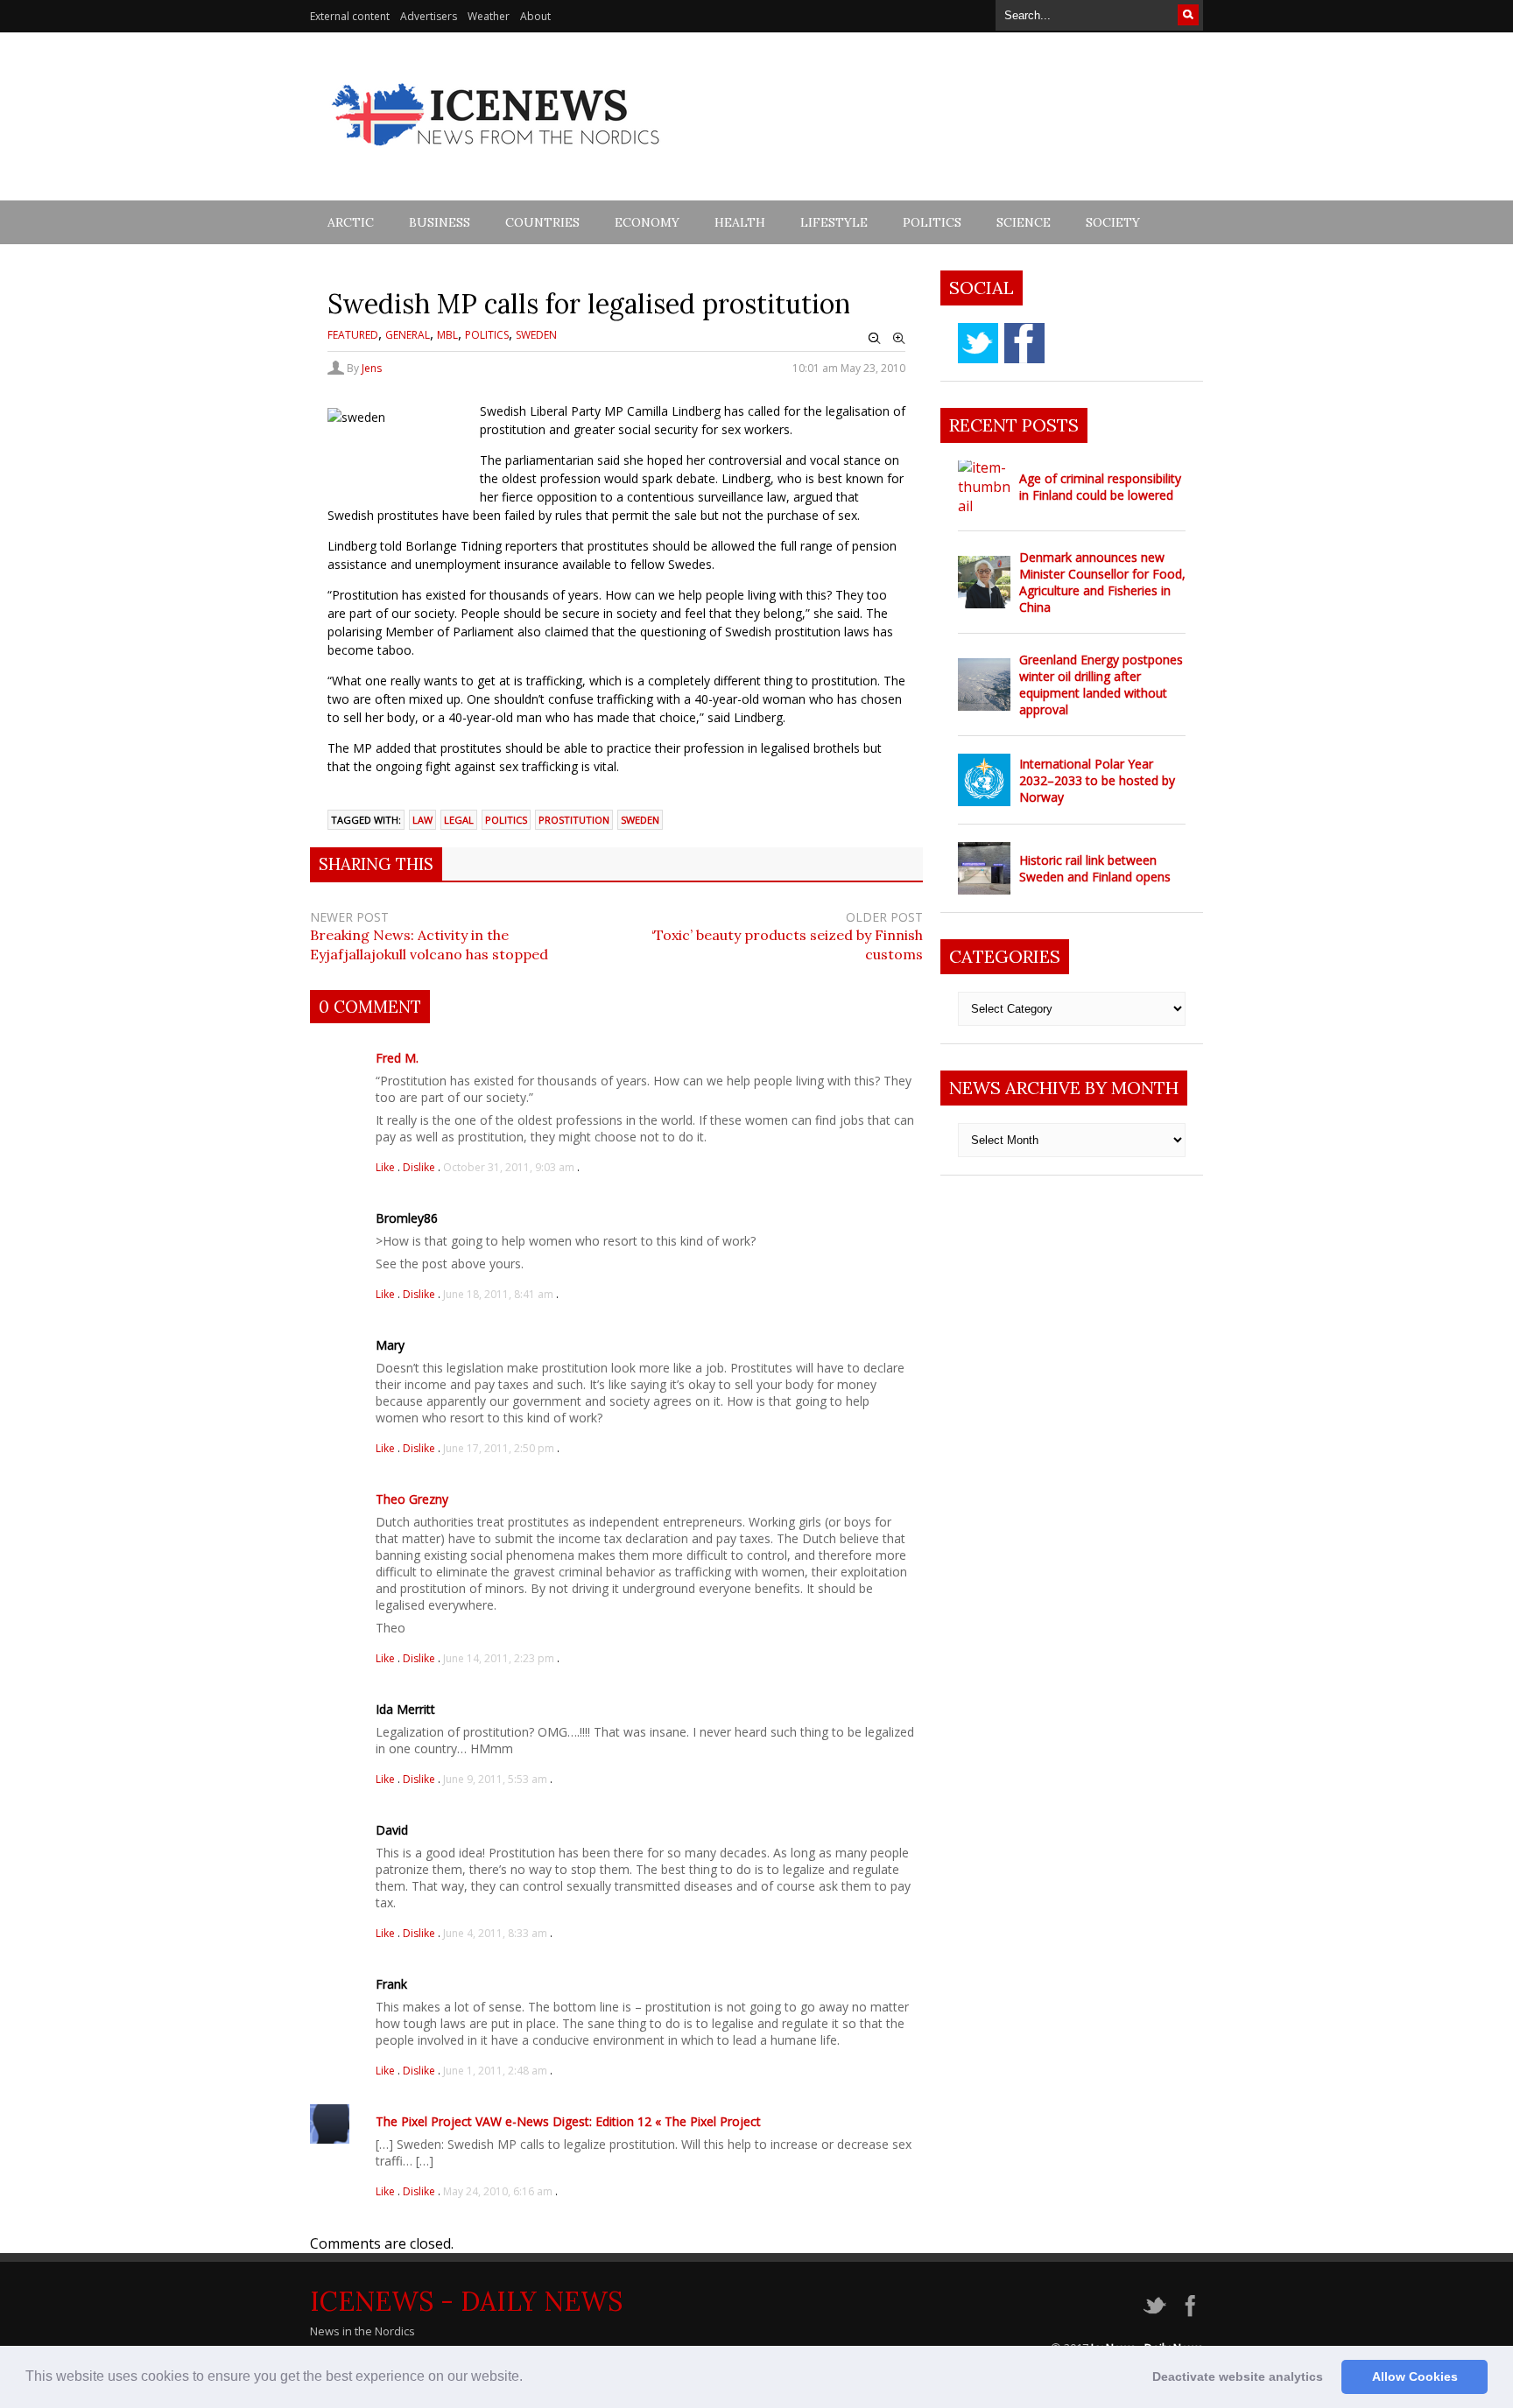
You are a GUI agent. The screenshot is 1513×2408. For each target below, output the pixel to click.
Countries (542, 222)
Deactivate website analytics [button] (1238, 2376)
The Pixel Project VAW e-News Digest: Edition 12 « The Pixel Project (568, 2121)
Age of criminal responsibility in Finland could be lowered (1100, 487)
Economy (647, 222)
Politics (932, 222)
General (408, 335)
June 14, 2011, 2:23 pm (499, 1658)
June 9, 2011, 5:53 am (495, 1779)
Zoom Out (875, 339)
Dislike (420, 1167)
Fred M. (397, 1058)
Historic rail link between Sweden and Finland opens (1095, 868)
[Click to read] (984, 487)
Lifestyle (834, 222)
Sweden (536, 335)
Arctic (351, 222)
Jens (372, 368)
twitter (978, 343)
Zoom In (899, 339)
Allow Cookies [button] (1415, 2376)
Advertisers (429, 16)
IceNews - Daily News (466, 2301)
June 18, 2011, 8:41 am (498, 1294)
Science (1024, 222)
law (422, 820)
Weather (489, 16)
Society (1113, 222)
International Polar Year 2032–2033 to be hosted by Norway (1097, 780)
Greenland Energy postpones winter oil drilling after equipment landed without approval (1101, 684)
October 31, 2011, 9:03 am (509, 1167)
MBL (447, 335)
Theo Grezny (412, 1499)
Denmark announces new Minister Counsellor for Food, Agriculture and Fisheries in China (1102, 582)
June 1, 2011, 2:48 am (495, 2071)
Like (387, 1167)
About (535, 16)
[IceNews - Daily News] (497, 155)
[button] (529, 2378)
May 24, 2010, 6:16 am (498, 2191)
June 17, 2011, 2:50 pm (499, 1448)
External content (350, 16)
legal (459, 820)
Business (440, 222)
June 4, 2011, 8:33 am (495, 1933)
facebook (1024, 343)
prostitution (574, 820)
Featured (353, 335)
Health (740, 222)
